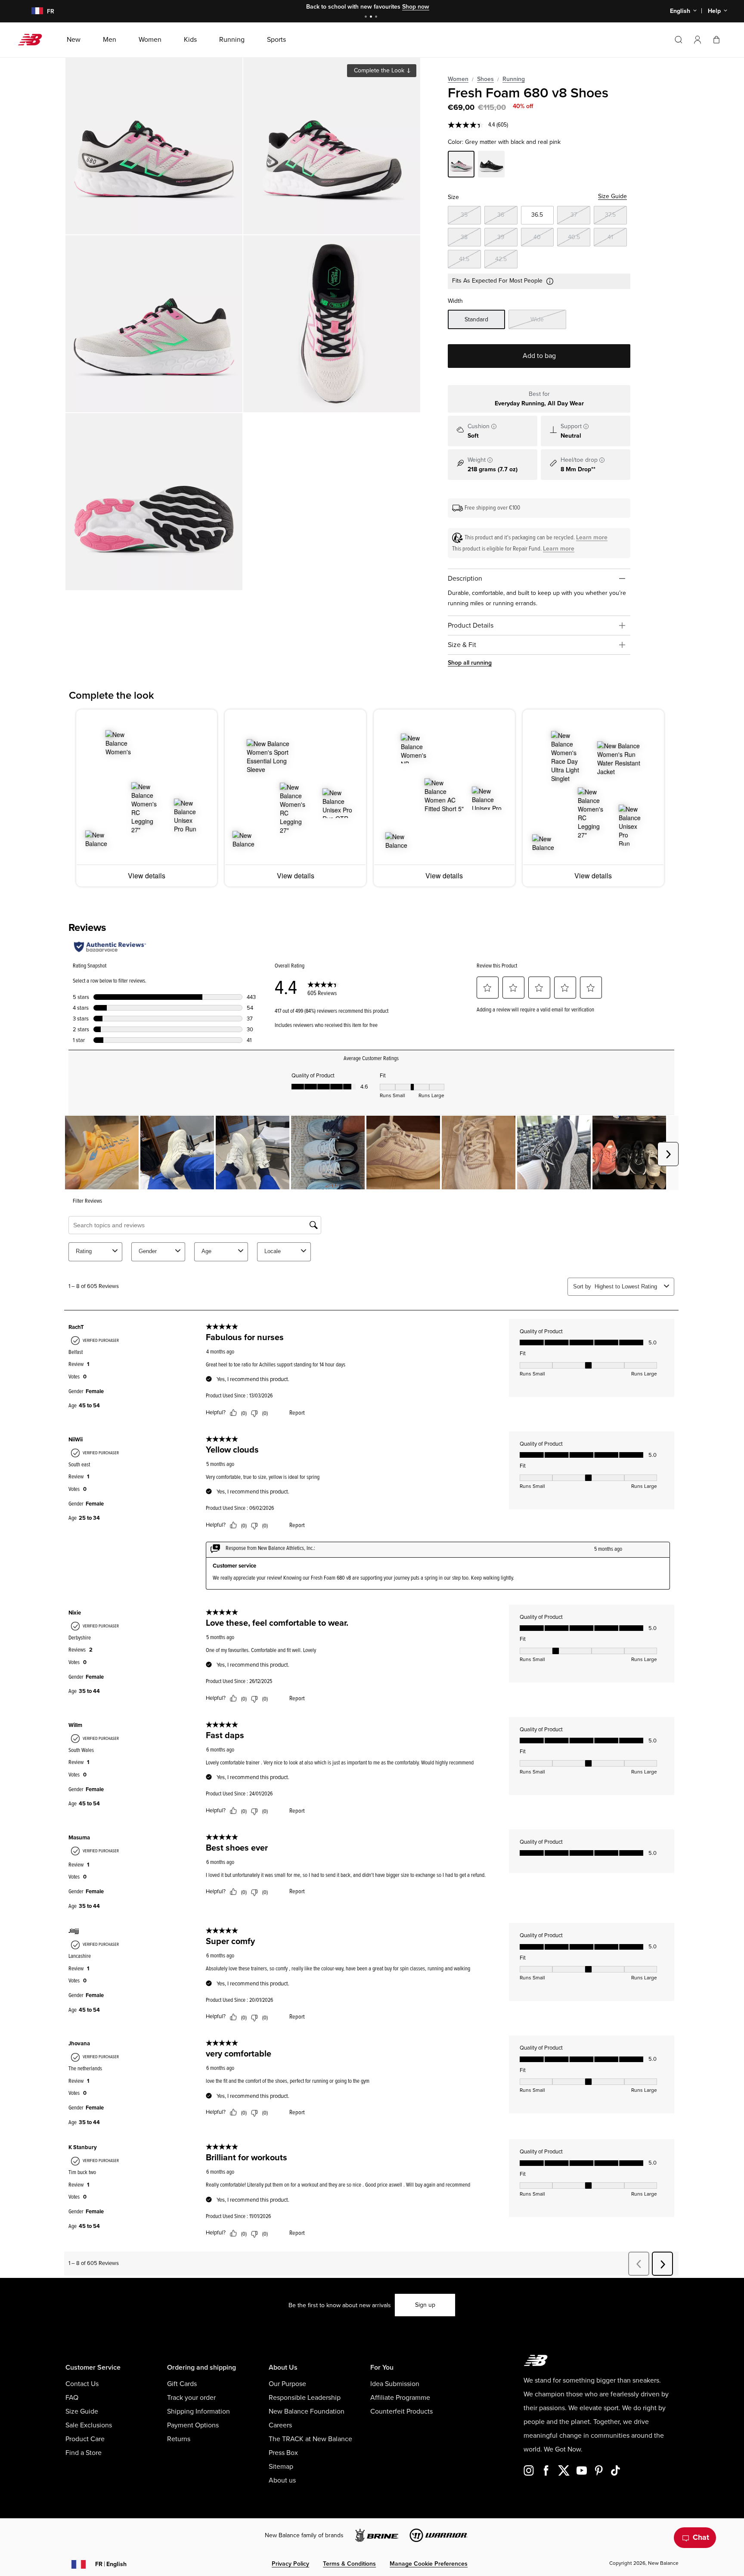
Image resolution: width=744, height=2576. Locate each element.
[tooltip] (494, 426)
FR (111, 2564)
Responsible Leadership (305, 2398)
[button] (697, 40)
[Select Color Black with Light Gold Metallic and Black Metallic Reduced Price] (491, 165)
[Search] (679, 40)
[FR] (32, 11)
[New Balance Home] (33, 40)
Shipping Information (198, 2411)
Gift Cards (182, 2384)
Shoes (485, 79)
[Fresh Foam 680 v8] (154, 146)
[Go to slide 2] (372, 17)
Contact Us (82, 2384)
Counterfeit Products (401, 2411)
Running (514, 79)
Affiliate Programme (400, 2398)
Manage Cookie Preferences (429, 2564)
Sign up (425, 2305)
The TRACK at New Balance (310, 2439)
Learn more (592, 537)
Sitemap (281, 2467)
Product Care (85, 2439)
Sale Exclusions (89, 2425)
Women (458, 79)
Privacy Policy (290, 2564)
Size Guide (612, 196)
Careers (280, 2425)
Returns (179, 2439)
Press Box (283, 2453)
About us (282, 2480)
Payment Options (193, 2425)
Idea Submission (395, 2384)
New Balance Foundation (307, 2411)
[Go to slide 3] (377, 17)
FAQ (72, 2398)
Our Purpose (287, 2384)
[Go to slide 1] (367, 17)
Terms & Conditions (349, 2564)
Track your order (191, 2398)
